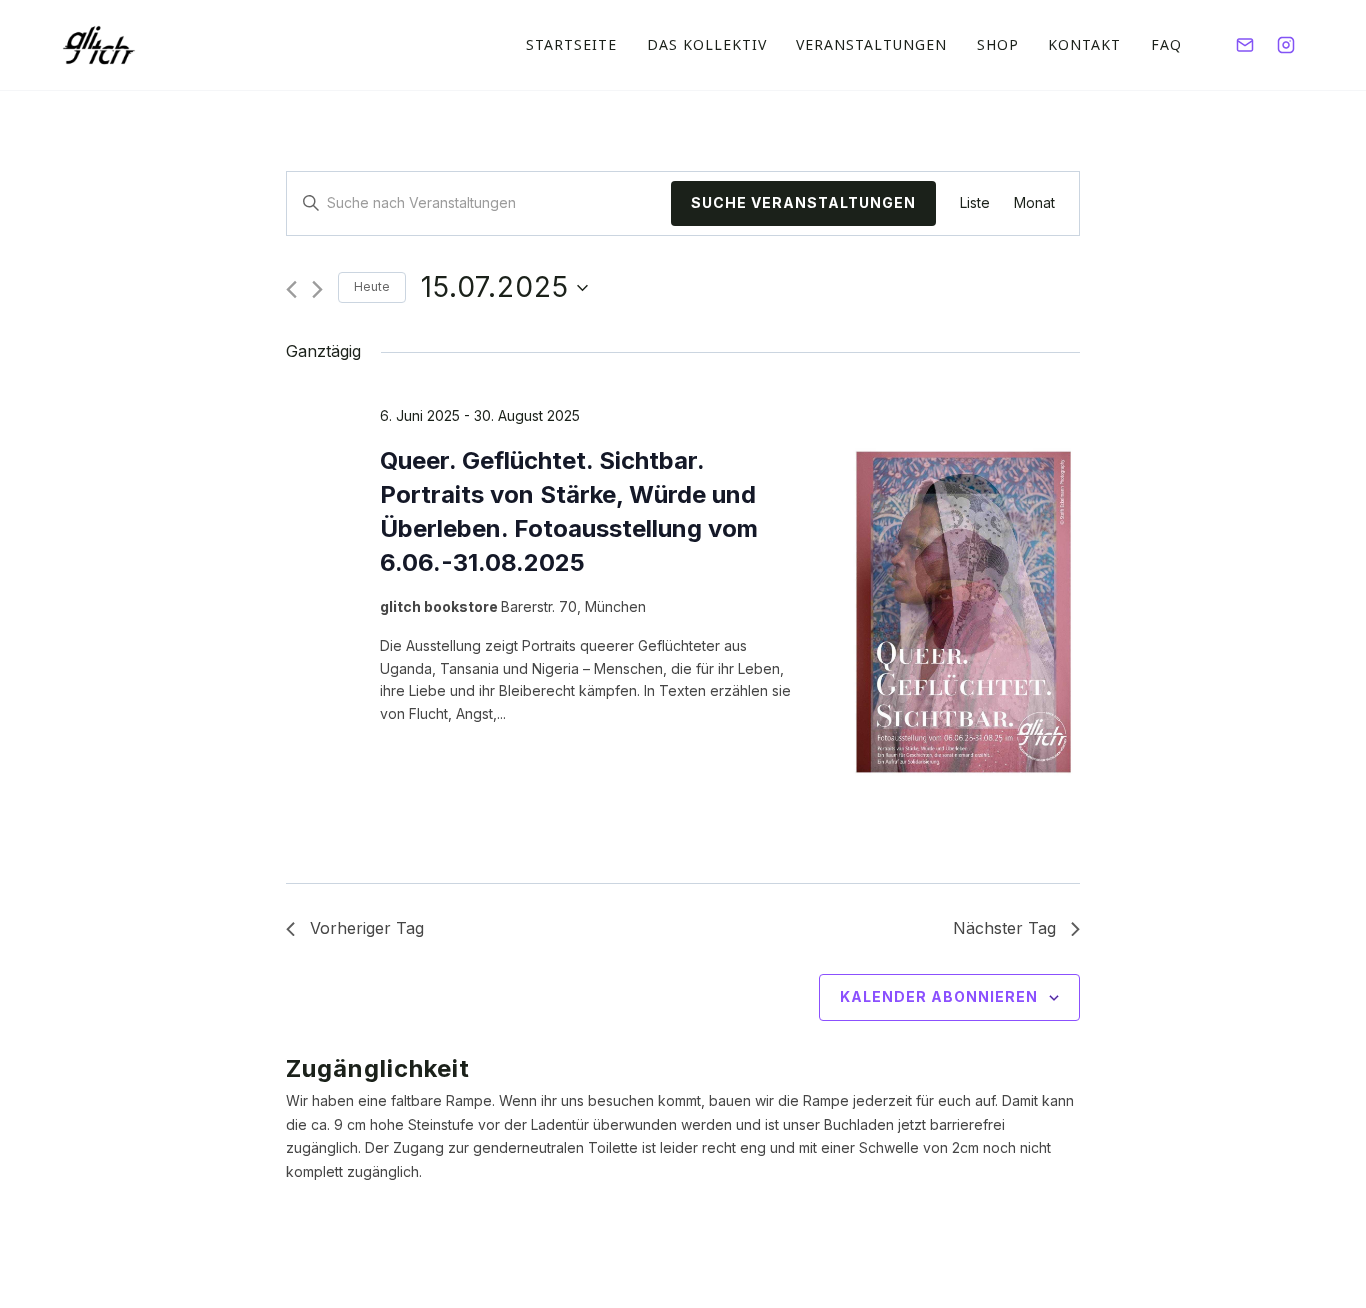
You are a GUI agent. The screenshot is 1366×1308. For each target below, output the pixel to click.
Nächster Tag (1004, 928)
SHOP (998, 44)
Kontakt (1084, 44)
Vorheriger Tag (367, 928)
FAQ (1166, 44)
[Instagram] (1286, 45)
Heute (372, 286)
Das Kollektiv (707, 44)
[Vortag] (291, 289)
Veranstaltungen (871, 44)
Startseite (571, 44)
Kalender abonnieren (939, 996)
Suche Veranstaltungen (803, 202)
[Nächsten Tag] (317, 289)
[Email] (1245, 45)
